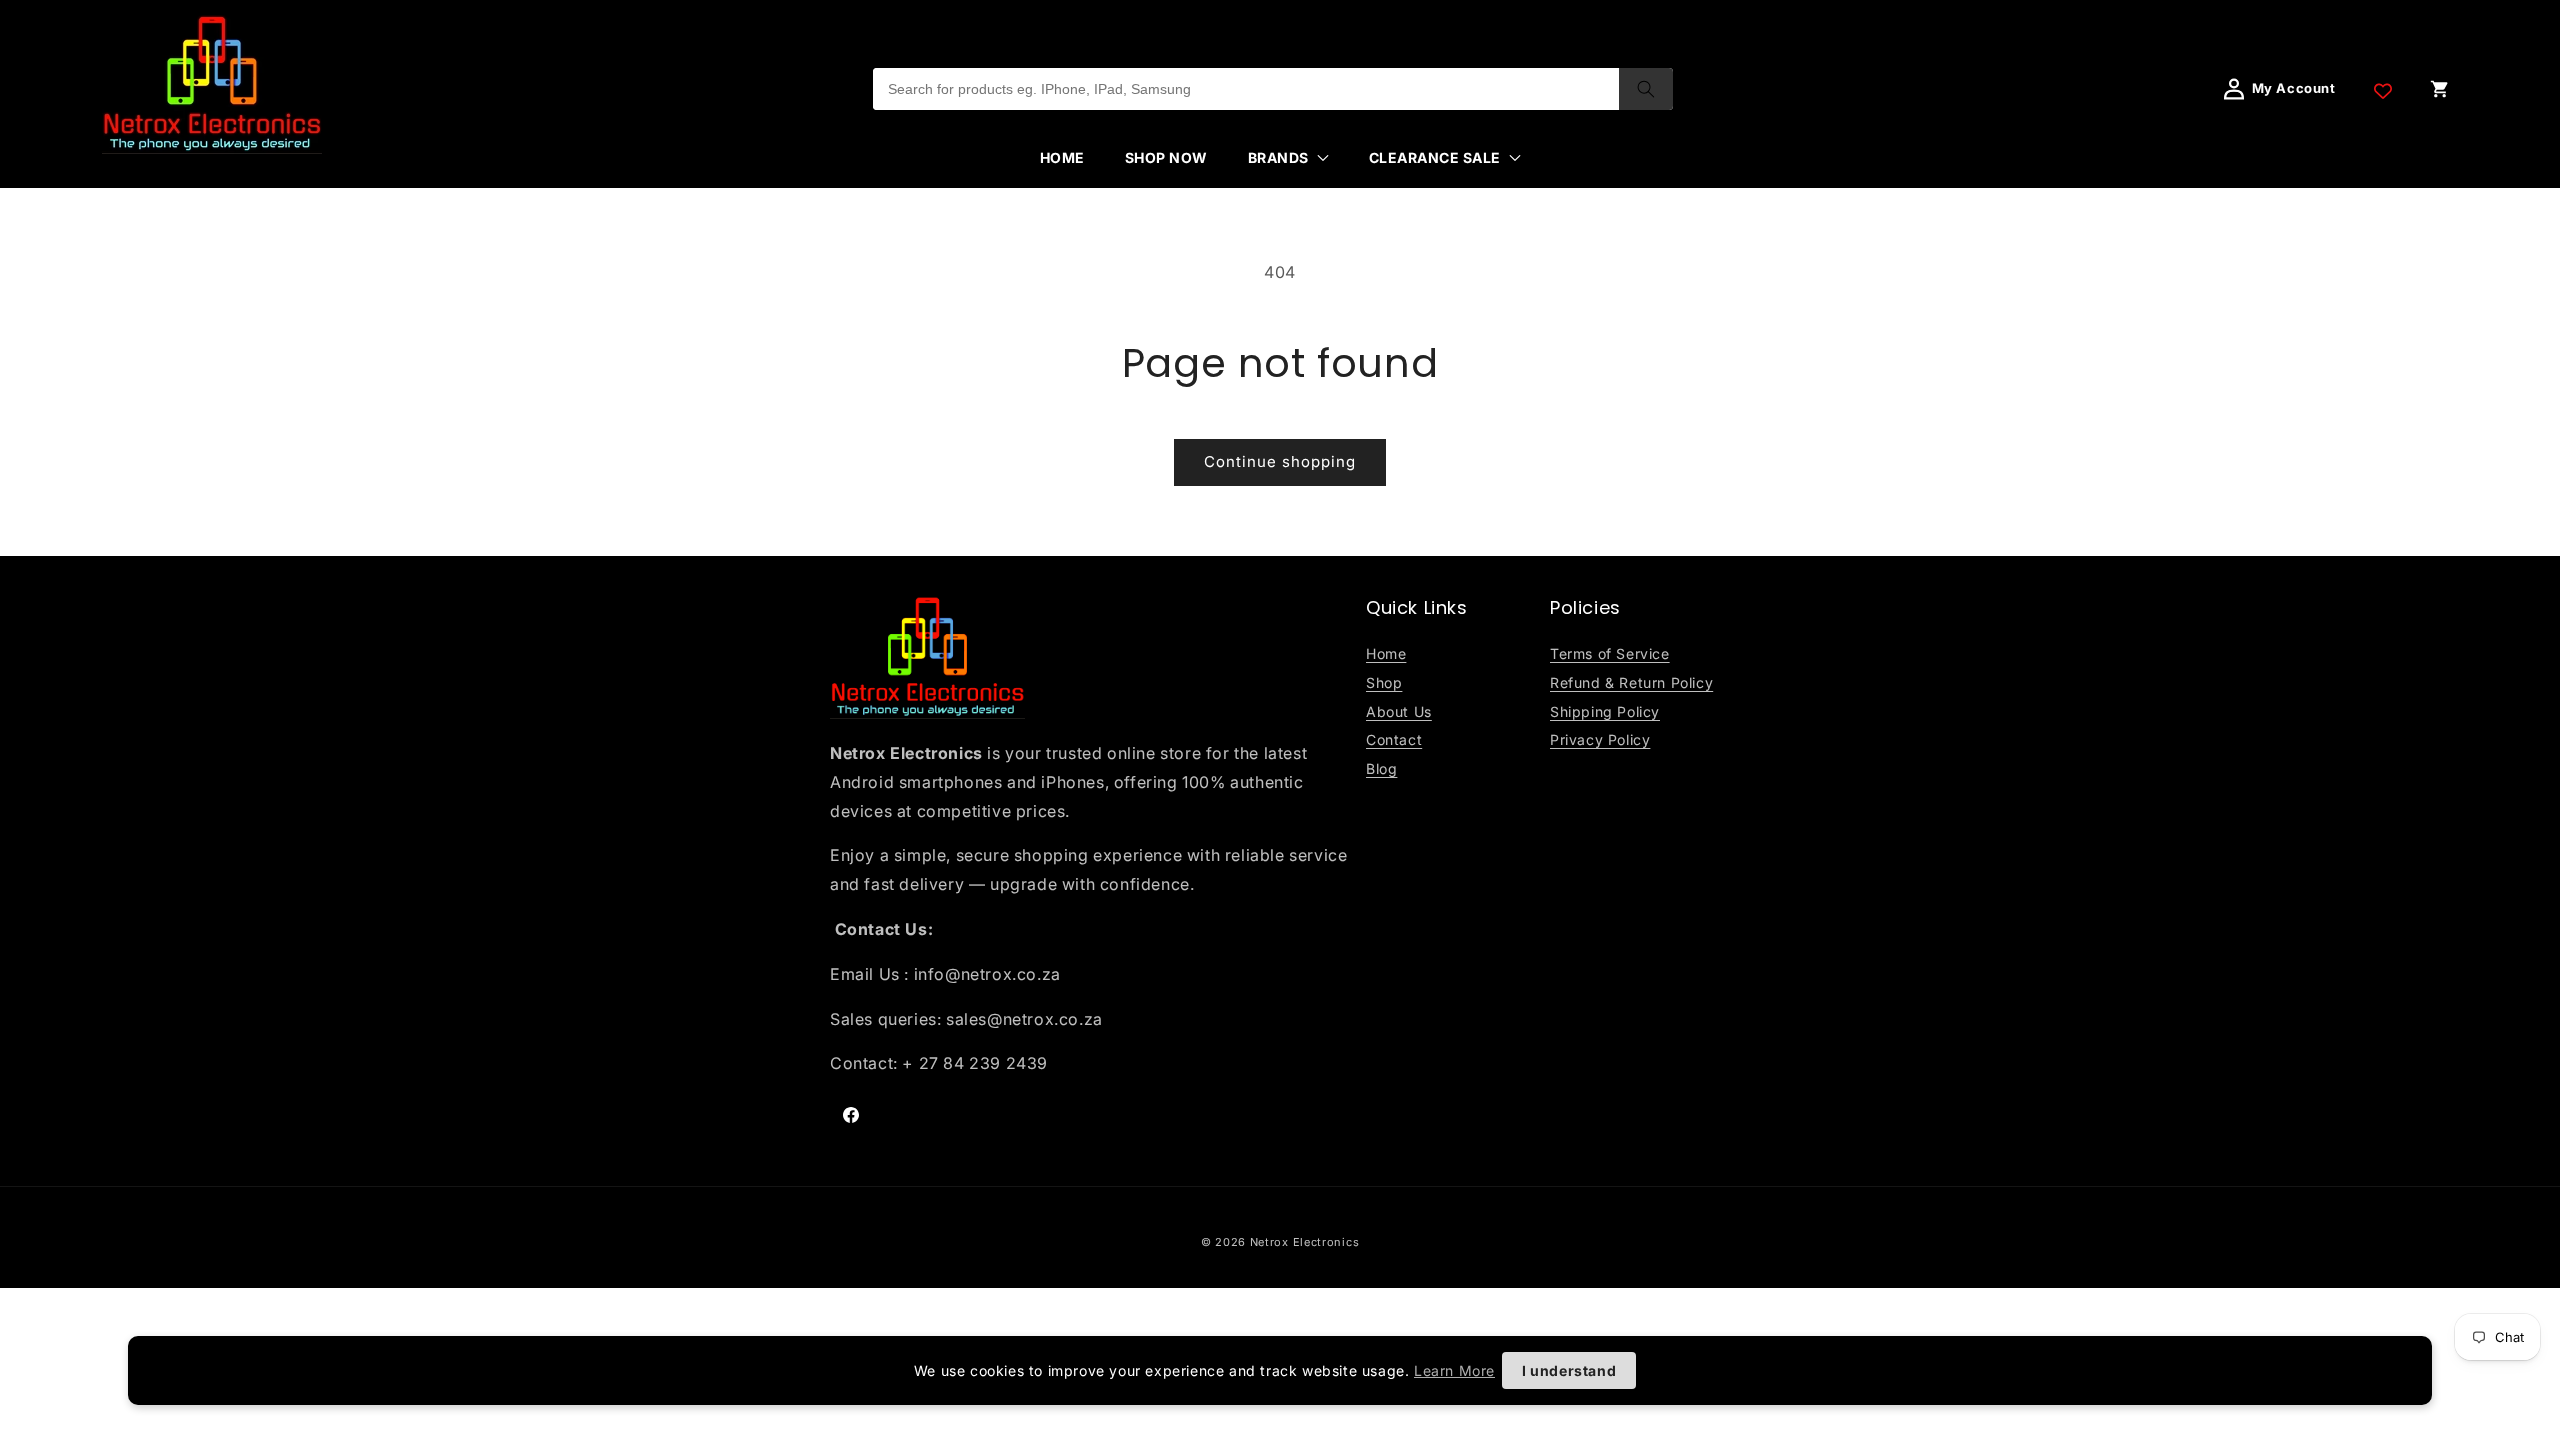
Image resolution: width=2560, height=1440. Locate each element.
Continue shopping (1280, 461)
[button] (1288, 158)
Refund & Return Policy (1631, 682)
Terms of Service (1610, 653)
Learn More (1454, 1370)
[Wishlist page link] (2383, 89)
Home (1062, 157)
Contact (1394, 739)
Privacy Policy (1600, 739)
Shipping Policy (1605, 711)
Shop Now (1166, 157)
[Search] (1646, 89)
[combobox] (1246, 89)
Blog (1381, 768)
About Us (1399, 711)
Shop (1384, 682)
